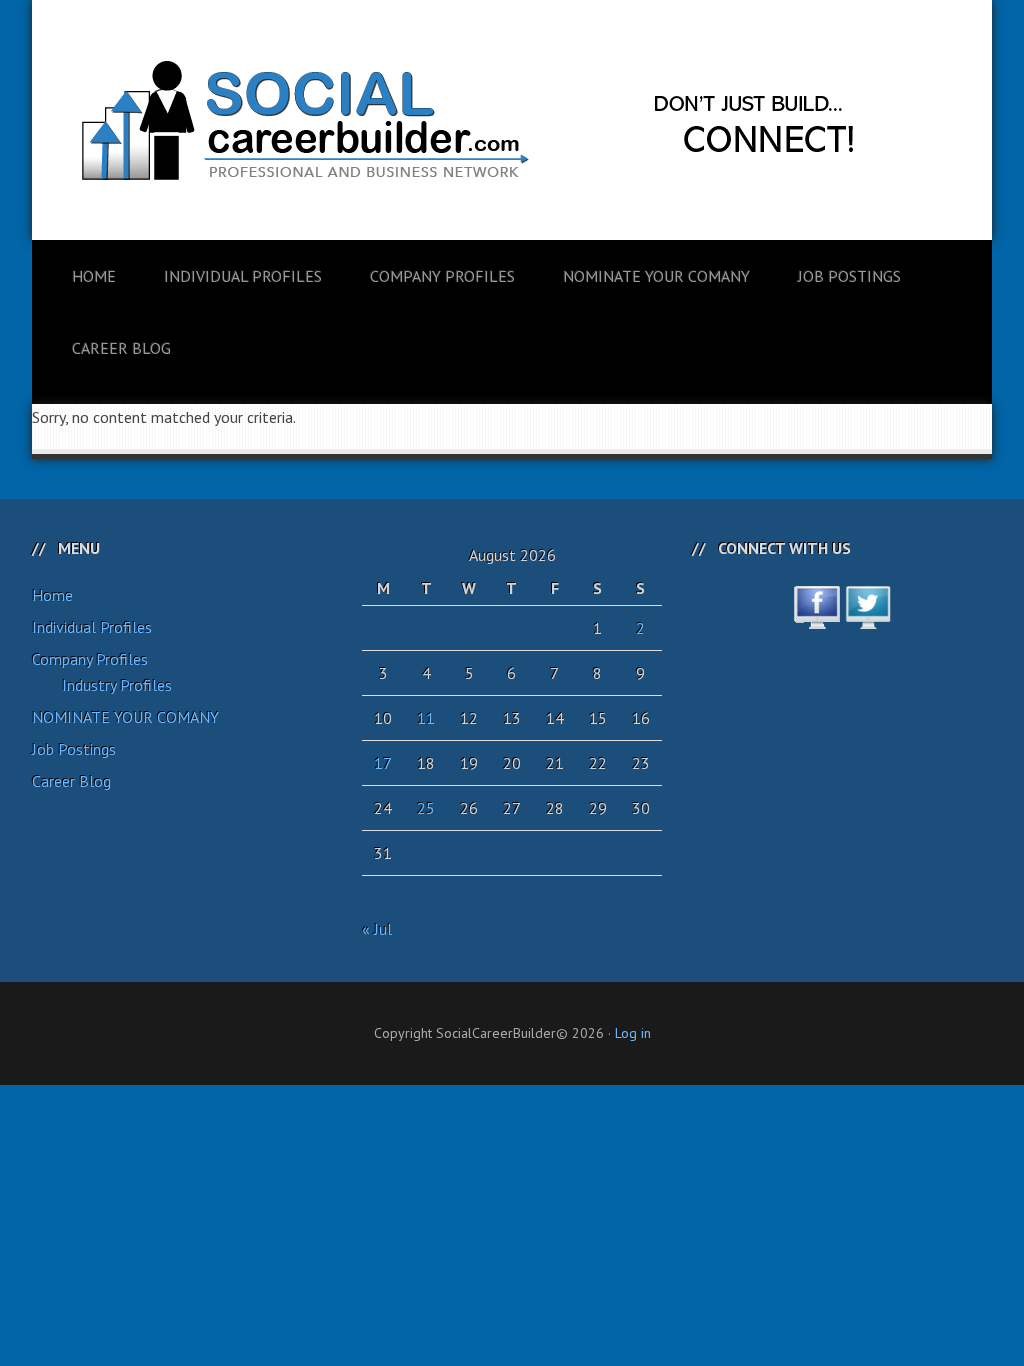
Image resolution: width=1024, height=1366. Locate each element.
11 (426, 718)
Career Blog (71, 781)
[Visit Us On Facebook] (816, 618)
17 (383, 763)
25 (426, 808)
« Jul (377, 929)
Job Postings (74, 749)
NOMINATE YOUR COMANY (125, 717)
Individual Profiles (92, 627)
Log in (633, 1033)
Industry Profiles (117, 685)
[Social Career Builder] (512, 332)
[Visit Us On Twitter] (867, 618)
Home (52, 595)
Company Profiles (90, 659)
